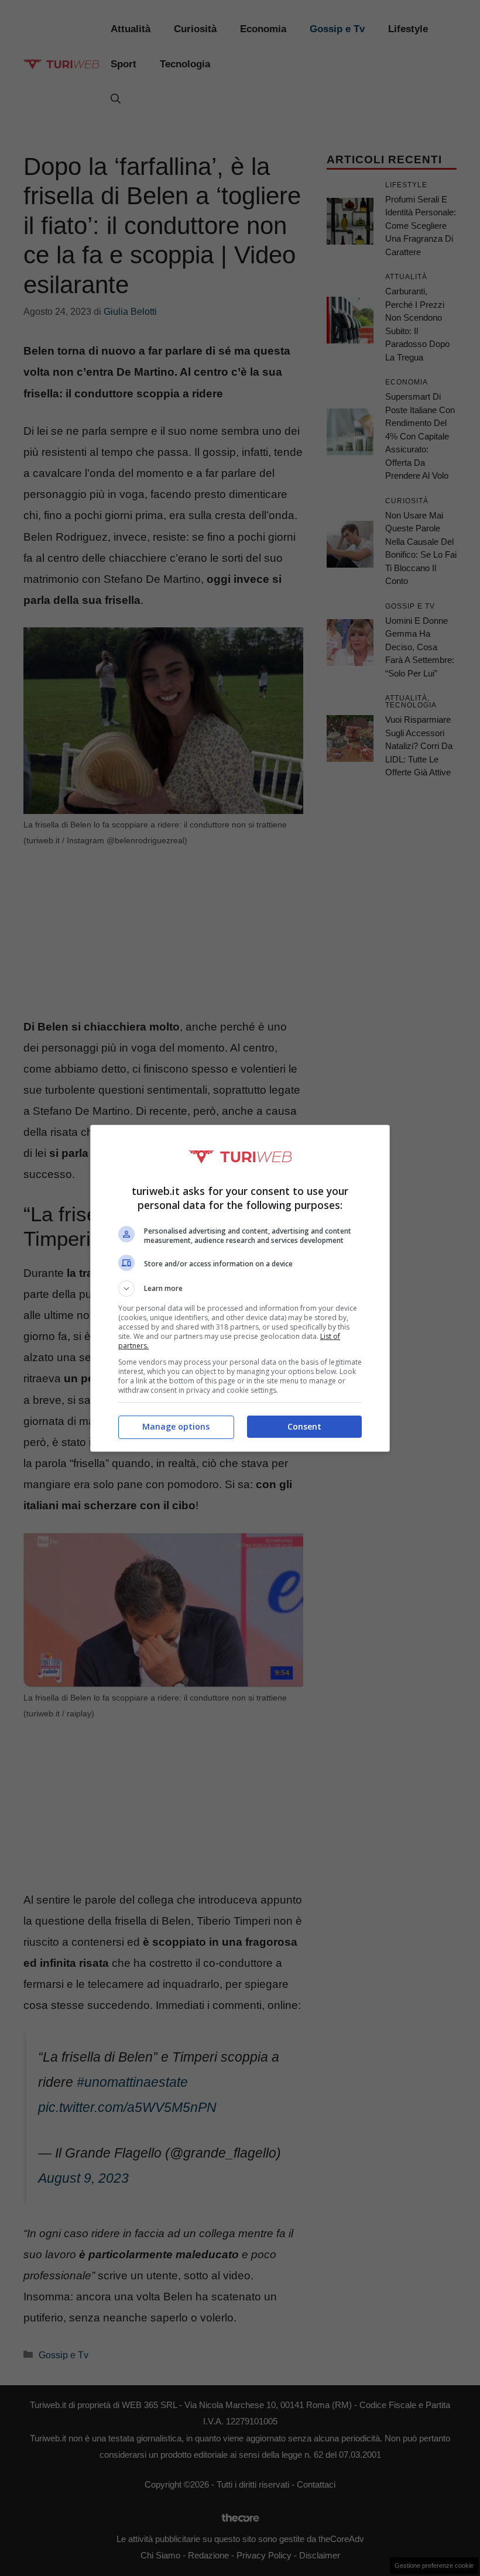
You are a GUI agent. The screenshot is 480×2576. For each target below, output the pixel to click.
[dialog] (240, 1288)
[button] (240, 1289)
